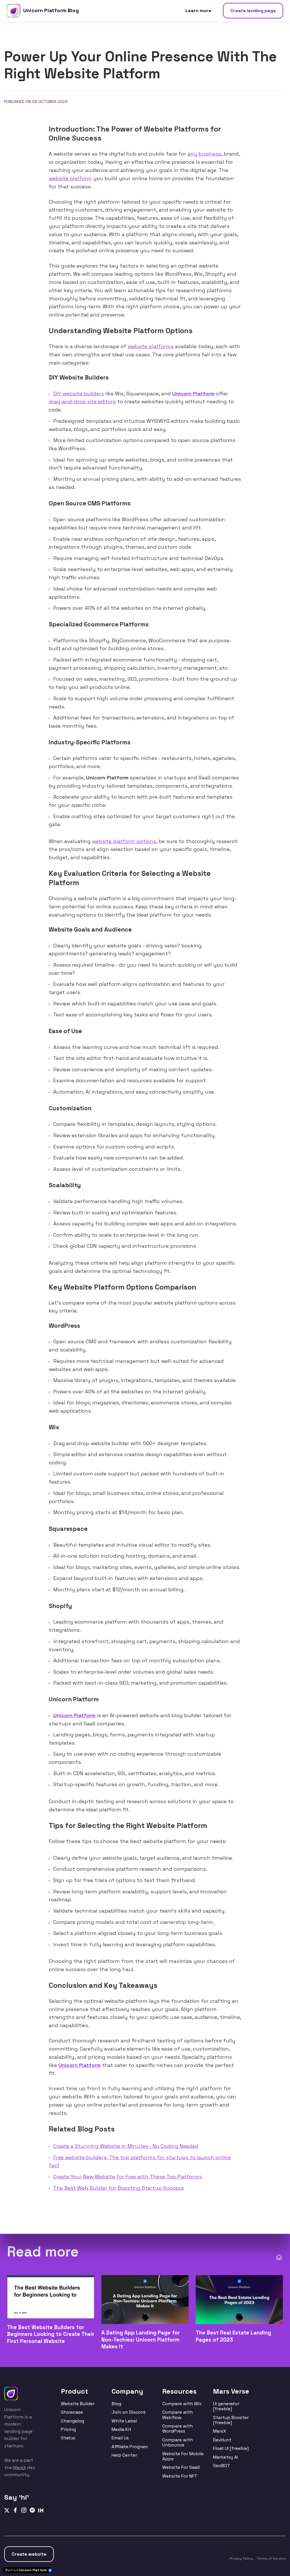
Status (68, 2438)
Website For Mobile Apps (183, 2456)
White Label (124, 2421)
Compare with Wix (182, 2404)
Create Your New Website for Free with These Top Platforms (128, 2177)
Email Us (120, 2438)
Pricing (68, 2429)
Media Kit (121, 2429)
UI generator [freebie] (226, 2406)
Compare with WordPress (178, 2429)
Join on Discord (128, 2412)
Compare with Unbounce (178, 2442)
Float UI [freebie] (231, 2448)
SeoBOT (222, 2466)
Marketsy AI (225, 2457)
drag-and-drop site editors (82, 402)
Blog (116, 2404)
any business (204, 154)
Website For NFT (180, 2476)
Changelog (72, 2421)
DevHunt (222, 2440)
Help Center (124, 2455)
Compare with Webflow (178, 2415)
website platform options (124, 841)
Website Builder (78, 2404)
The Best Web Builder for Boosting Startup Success (119, 2188)
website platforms (151, 346)
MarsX (20, 2468)
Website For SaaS (181, 2467)
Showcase (72, 2412)
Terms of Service (271, 2558)
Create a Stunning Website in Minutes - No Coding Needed (126, 2146)
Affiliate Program (130, 2447)
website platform (70, 178)
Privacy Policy (241, 2558)
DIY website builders (79, 394)
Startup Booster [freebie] (231, 2420)
